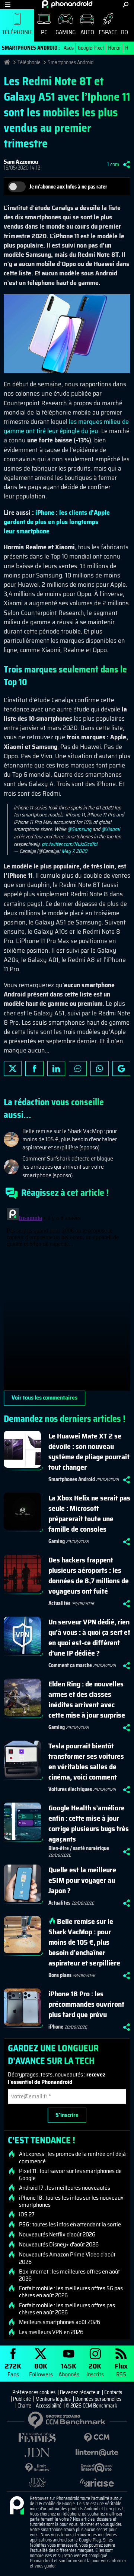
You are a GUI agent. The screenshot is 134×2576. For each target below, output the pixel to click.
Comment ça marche (70, 1665)
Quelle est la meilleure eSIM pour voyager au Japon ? (82, 1880)
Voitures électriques (70, 1789)
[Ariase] (97, 2482)
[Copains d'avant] (97, 2468)
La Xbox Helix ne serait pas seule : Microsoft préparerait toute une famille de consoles (89, 1513)
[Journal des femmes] (37, 2438)
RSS (121, 2369)
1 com (113, 164)
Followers (41, 2369)
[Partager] (127, 164)
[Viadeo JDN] (37, 2483)
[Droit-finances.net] (37, 2468)
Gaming (66, 32)
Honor (114, 48)
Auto (87, 32)
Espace (108, 32)
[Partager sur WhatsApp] (99, 1068)
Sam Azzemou (21, 162)
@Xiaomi (111, 829)
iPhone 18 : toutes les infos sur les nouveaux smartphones (71, 2201)
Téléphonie (17, 32)
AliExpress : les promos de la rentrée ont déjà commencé (72, 2157)
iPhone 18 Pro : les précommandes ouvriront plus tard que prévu (86, 2004)
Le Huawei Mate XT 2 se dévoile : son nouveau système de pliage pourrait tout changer (89, 1451)
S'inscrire (67, 2115)
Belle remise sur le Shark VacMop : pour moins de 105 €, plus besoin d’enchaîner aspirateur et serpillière (84, 1942)
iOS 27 (27, 2215)
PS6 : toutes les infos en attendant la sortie (70, 2225)
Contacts (113, 2392)
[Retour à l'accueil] (67, 4)
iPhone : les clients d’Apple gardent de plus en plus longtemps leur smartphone (57, 522)
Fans (13, 2369)
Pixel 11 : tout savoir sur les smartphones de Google (70, 2174)
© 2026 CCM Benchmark (92, 2406)
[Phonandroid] (17, 2506)
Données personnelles (98, 2399)
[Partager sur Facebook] (34, 1068)
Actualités (59, 1603)
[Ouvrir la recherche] (126, 5)
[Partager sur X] (13, 1068)
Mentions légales (53, 2399)
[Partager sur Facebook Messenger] (78, 1068)
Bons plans (60, 1975)
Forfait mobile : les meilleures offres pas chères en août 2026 (67, 2309)
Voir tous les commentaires (44, 1397)
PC (44, 32)
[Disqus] (67, 1298)
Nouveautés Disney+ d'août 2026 (59, 2245)
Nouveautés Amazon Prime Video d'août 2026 (67, 2258)
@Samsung (79, 829)
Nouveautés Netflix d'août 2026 (57, 2235)
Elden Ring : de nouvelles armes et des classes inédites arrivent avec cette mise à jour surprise (87, 1699)
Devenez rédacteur (80, 2392)
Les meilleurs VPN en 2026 (51, 2332)
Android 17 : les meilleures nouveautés (65, 2188)
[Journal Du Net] (37, 2453)
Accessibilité (49, 2406)
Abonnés (69, 2369)
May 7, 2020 (74, 851)
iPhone (56, 2027)
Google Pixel (91, 48)
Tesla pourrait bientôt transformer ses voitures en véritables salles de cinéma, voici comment (86, 1761)
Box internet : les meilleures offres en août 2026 (69, 2275)
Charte (24, 2406)
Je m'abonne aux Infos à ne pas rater (68, 187)
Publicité (22, 2399)
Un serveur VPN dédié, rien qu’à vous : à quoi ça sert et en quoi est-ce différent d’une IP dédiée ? (89, 1637)
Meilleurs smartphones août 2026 (60, 2322)
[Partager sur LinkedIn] (56, 1068)
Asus (69, 48)
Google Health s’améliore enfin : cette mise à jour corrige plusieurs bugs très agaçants (89, 1823)
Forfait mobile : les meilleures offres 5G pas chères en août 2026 (71, 2292)
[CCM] (97, 2438)
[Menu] (8, 5)
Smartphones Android (71, 62)
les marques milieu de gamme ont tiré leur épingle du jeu (66, 426)
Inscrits (95, 2369)
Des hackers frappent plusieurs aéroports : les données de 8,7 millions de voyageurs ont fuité (89, 1575)
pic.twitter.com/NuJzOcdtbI (70, 844)
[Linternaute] (97, 2453)
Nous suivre (121, 1068)
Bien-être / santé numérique (79, 1848)
